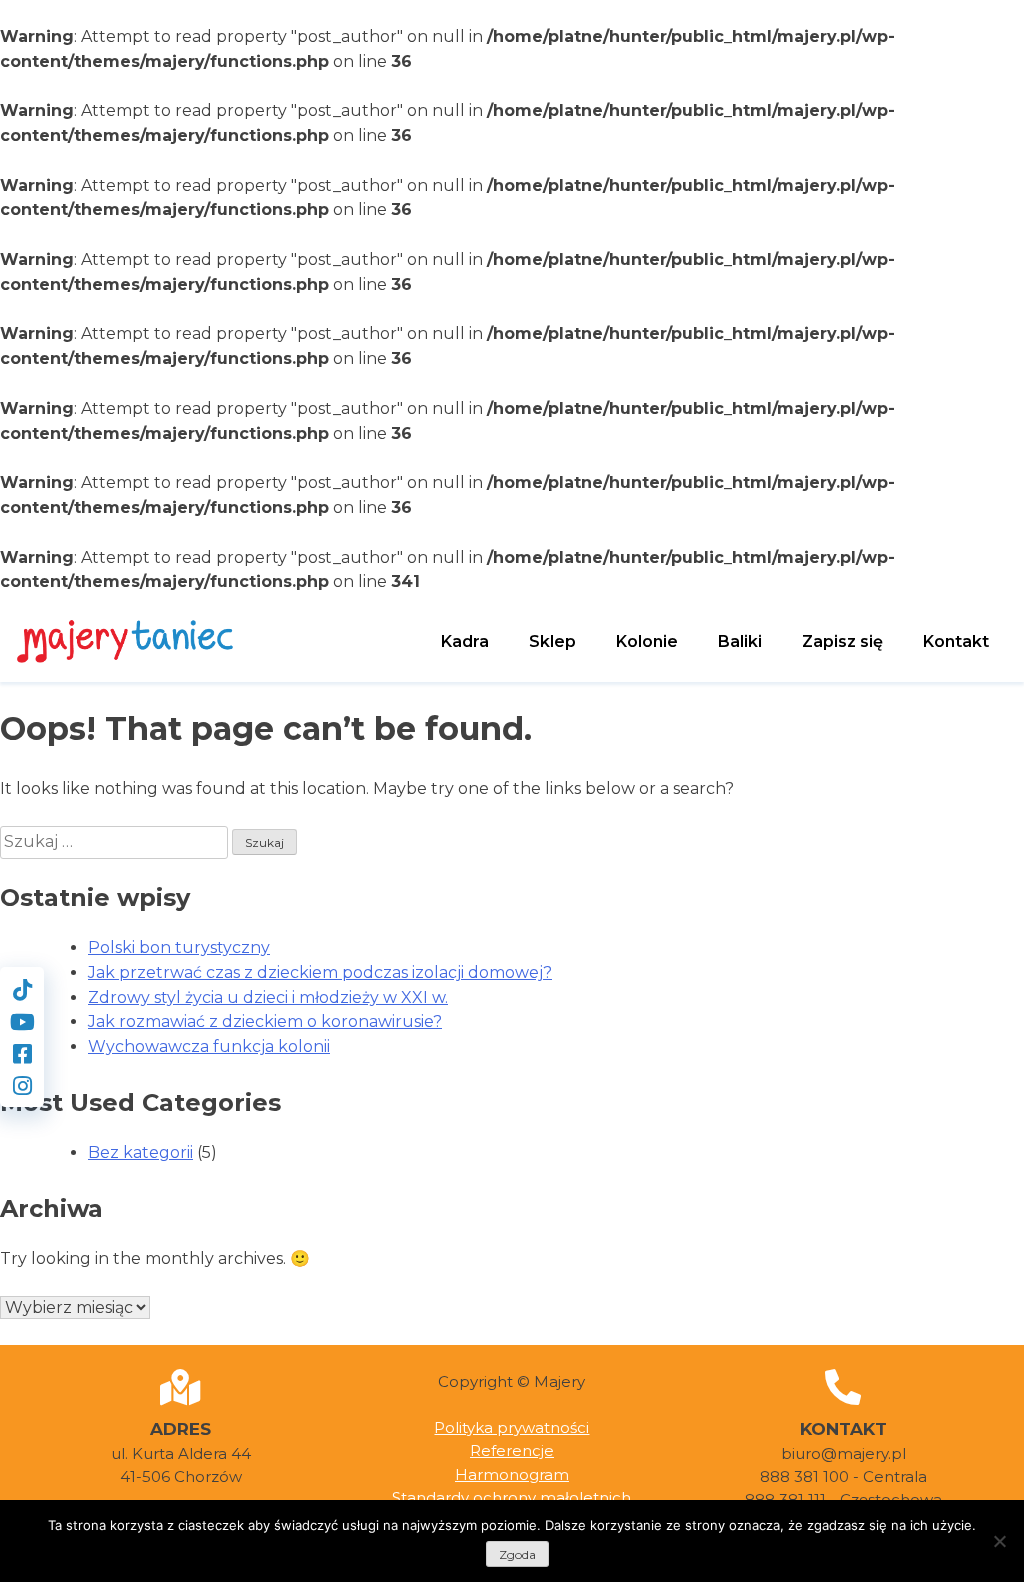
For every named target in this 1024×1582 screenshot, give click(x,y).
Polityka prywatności (511, 1427)
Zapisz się (842, 641)
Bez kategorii (140, 1152)
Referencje (512, 1450)
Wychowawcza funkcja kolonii (209, 1046)
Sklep (552, 641)
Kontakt (956, 641)
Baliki (740, 641)
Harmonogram (512, 1474)
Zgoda (517, 1554)
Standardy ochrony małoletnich (511, 1497)
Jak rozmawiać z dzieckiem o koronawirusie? (265, 1021)
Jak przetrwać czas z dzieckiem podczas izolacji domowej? (320, 972)
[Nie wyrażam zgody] (999, 1541)
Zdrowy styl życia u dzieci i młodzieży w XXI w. (268, 997)
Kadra (465, 641)
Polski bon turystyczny (179, 947)
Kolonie (647, 641)
